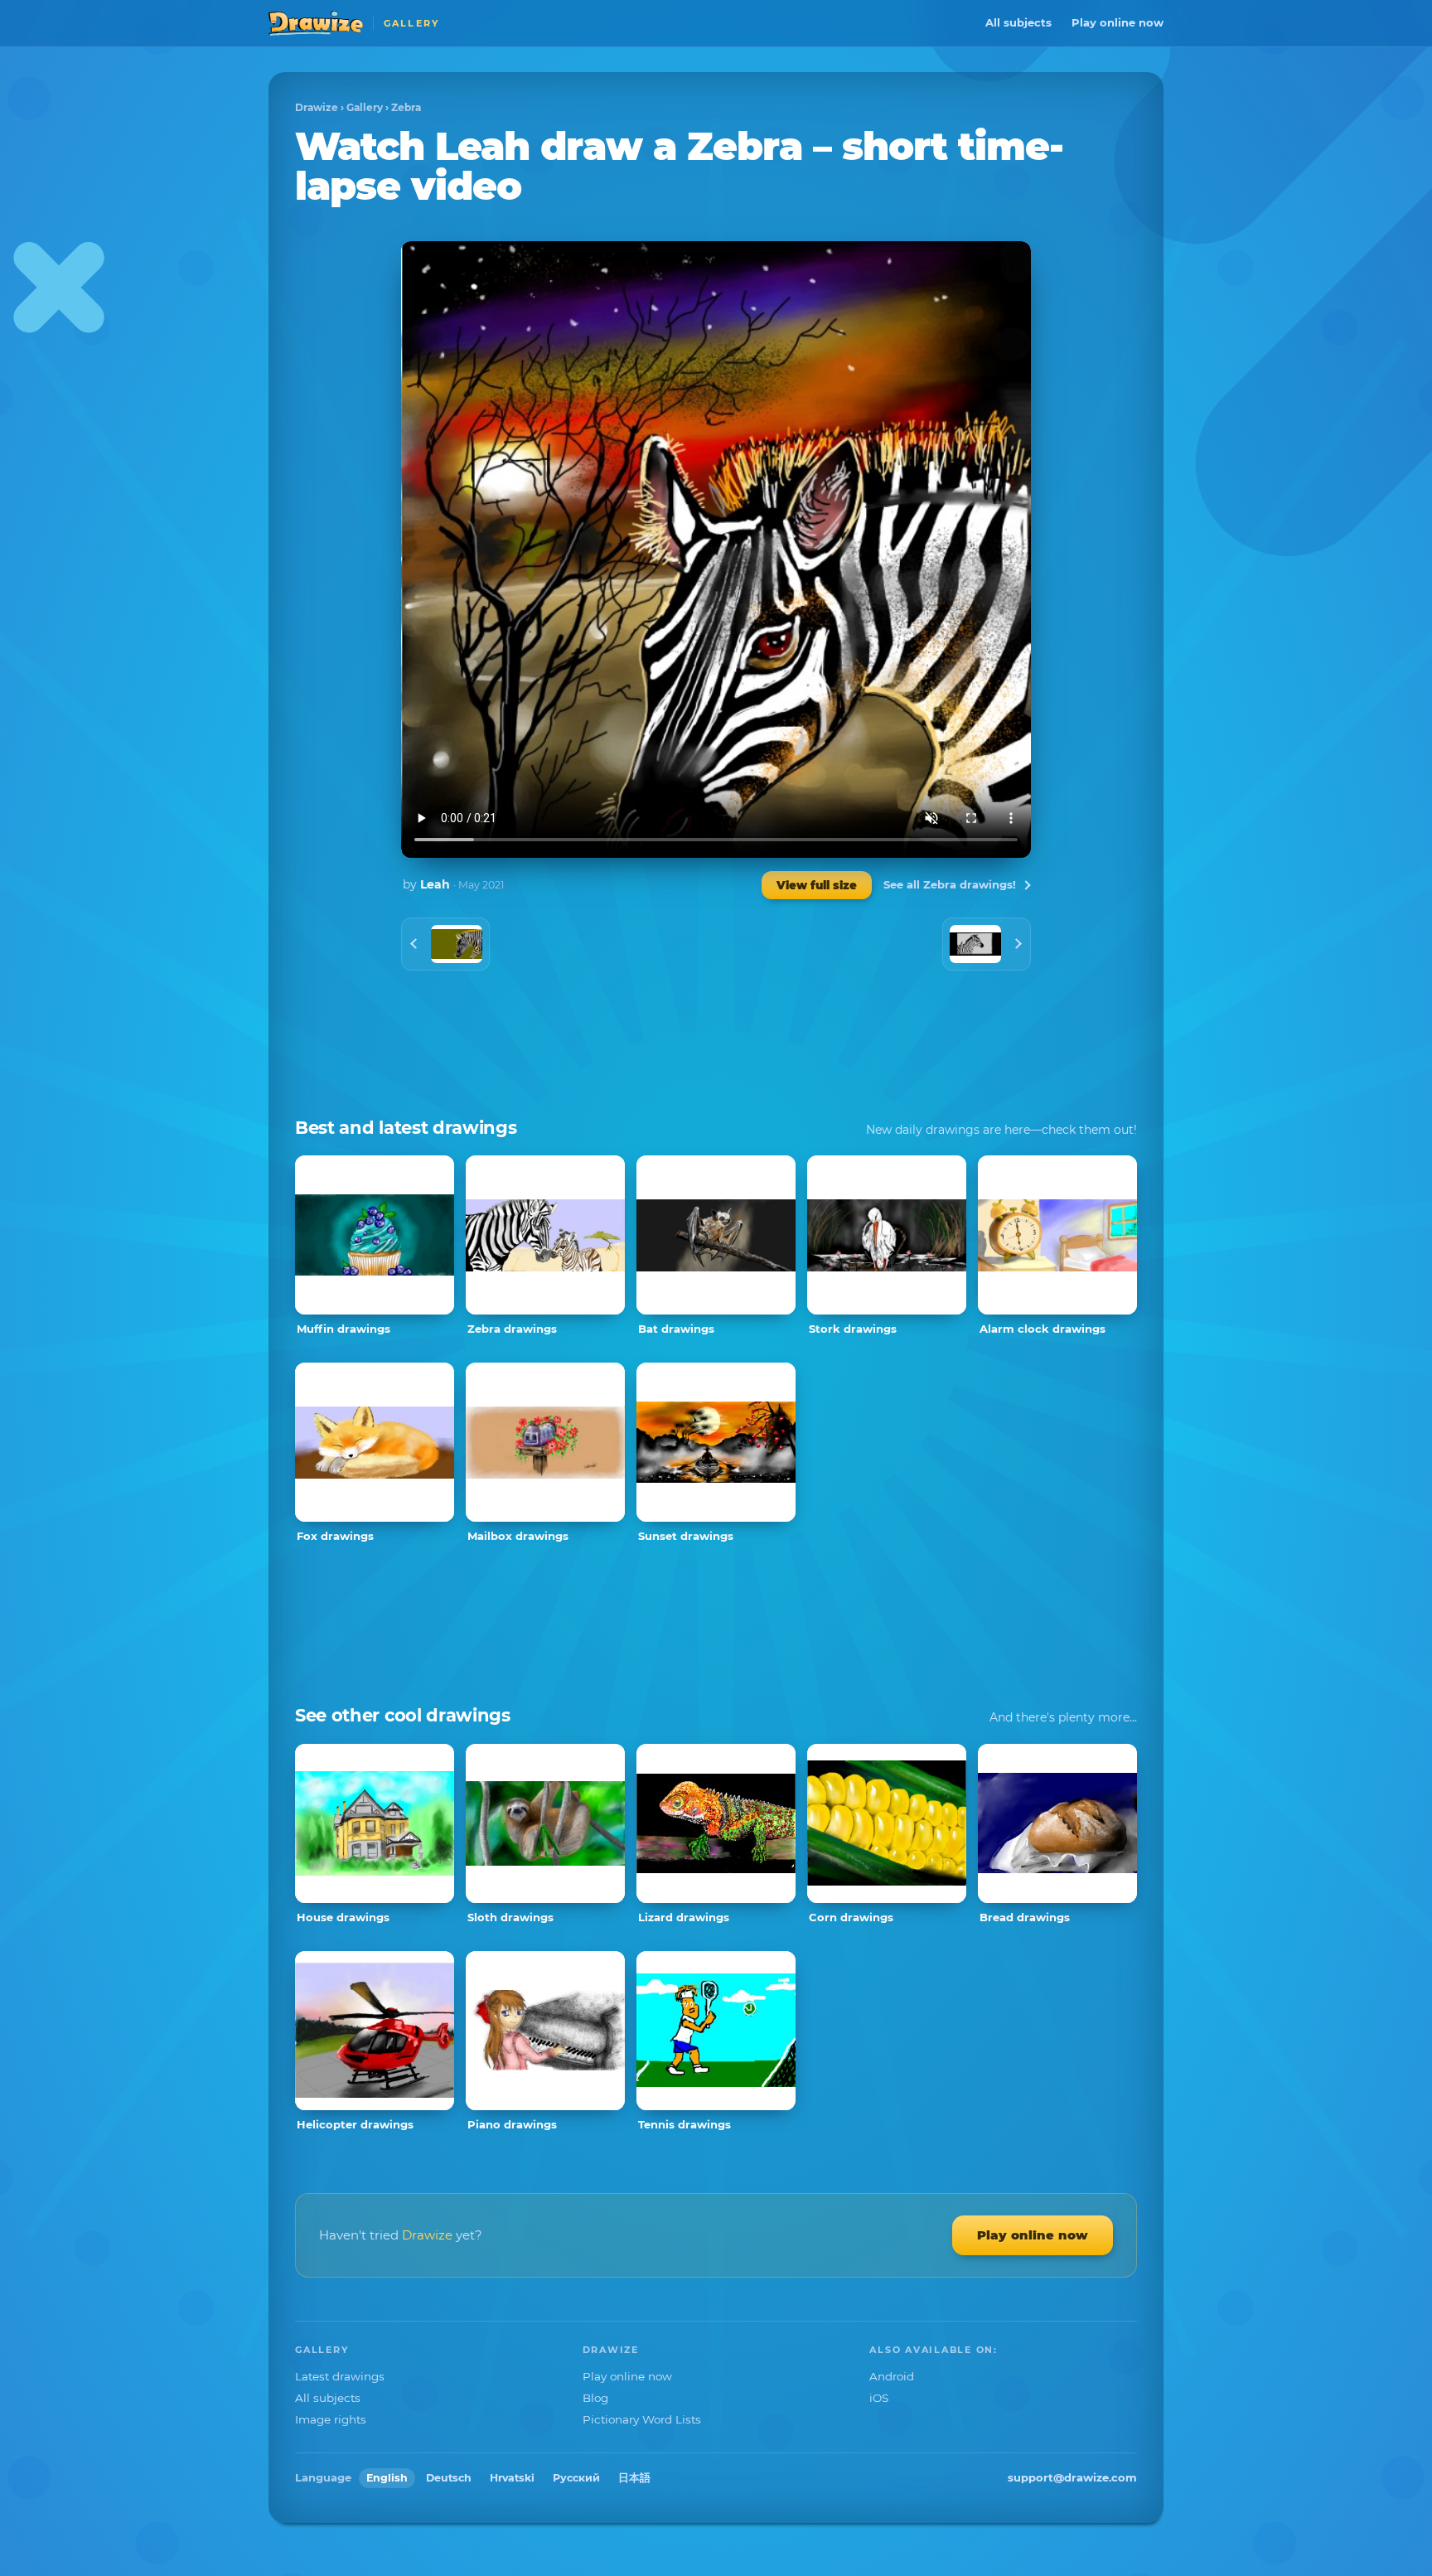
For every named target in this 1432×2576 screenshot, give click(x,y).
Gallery (365, 107)
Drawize (317, 107)
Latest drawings (340, 2376)
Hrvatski (512, 2478)
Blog (595, 2398)
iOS (879, 2398)
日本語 (634, 2478)
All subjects (1018, 22)
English (387, 2478)
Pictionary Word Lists (642, 2419)
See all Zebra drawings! (950, 884)
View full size (817, 885)
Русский (576, 2478)
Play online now (1118, 22)
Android (892, 2376)
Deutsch (449, 2478)
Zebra (406, 107)
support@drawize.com (1072, 2477)
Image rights (331, 2419)
